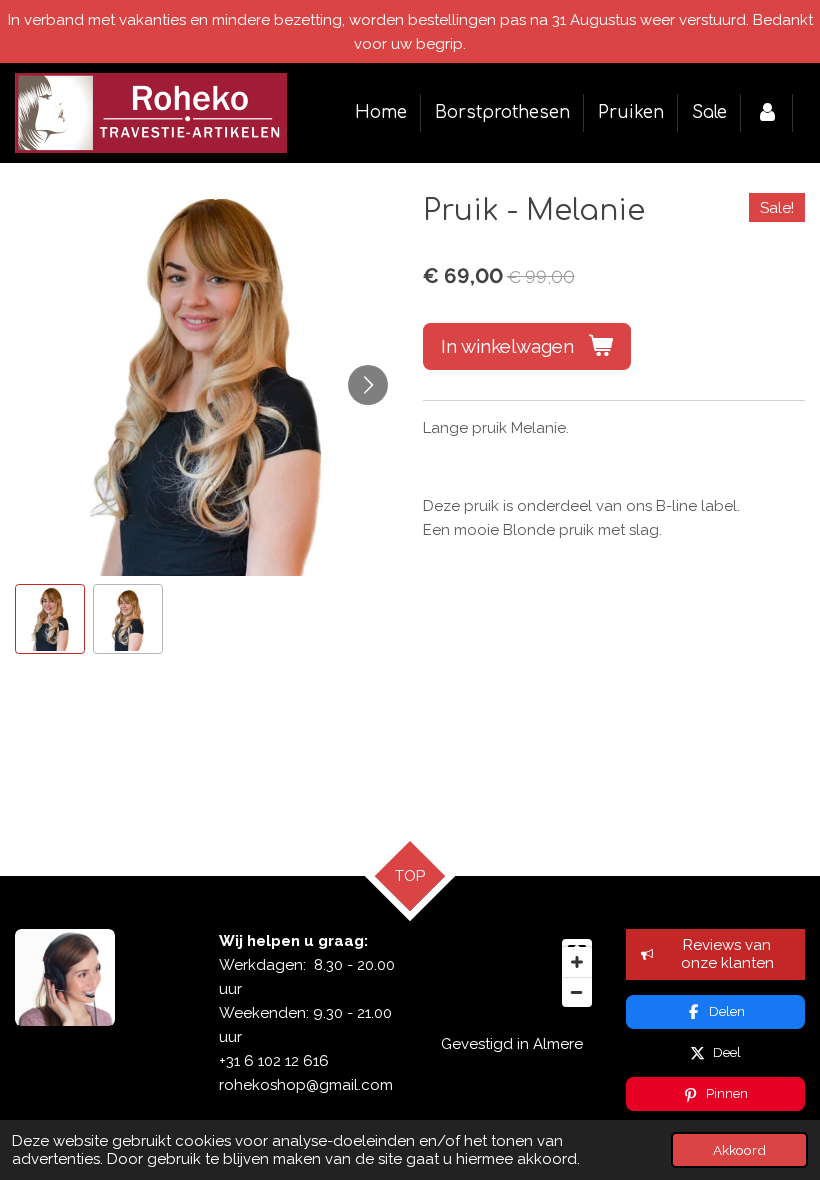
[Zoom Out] (577, 992)
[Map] (512, 973)
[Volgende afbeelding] (368, 385)
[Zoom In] (577, 962)
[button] (50, 619)
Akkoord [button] (739, 1150)
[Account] (767, 112)
